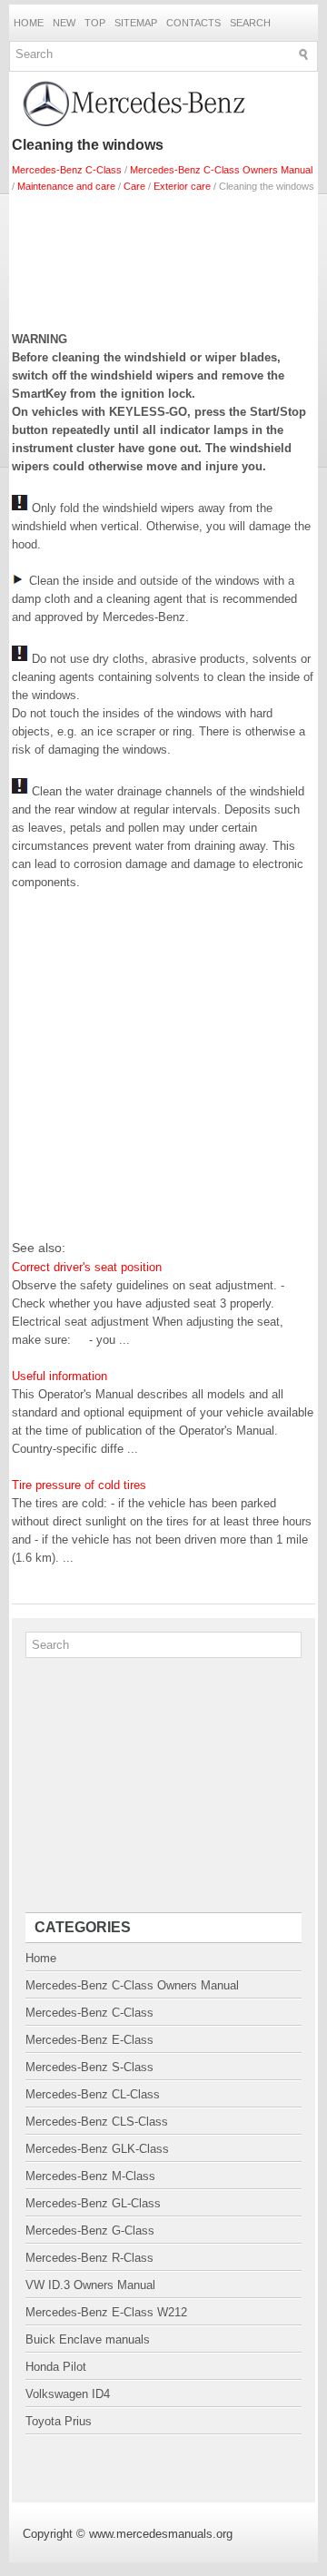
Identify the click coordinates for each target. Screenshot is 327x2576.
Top (95, 23)
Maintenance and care (66, 186)
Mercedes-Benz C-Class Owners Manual (221, 170)
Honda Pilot (56, 2367)
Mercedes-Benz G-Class (90, 2231)
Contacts (193, 23)
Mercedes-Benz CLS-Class (97, 2122)
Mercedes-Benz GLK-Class (97, 2149)
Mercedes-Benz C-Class (67, 170)
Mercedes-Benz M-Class (90, 2176)
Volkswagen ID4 (68, 2394)
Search (250, 23)
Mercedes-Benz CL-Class (93, 2094)
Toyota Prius (59, 2421)
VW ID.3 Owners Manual (90, 2285)
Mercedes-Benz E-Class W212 (106, 2312)
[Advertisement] (163, 258)
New (64, 23)
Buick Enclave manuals (88, 2339)
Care (134, 186)
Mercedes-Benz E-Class (89, 2040)
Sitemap (136, 23)
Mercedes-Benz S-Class (89, 2067)
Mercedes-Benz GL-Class (93, 2203)
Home (29, 23)
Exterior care (182, 186)
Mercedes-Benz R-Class (89, 2258)
